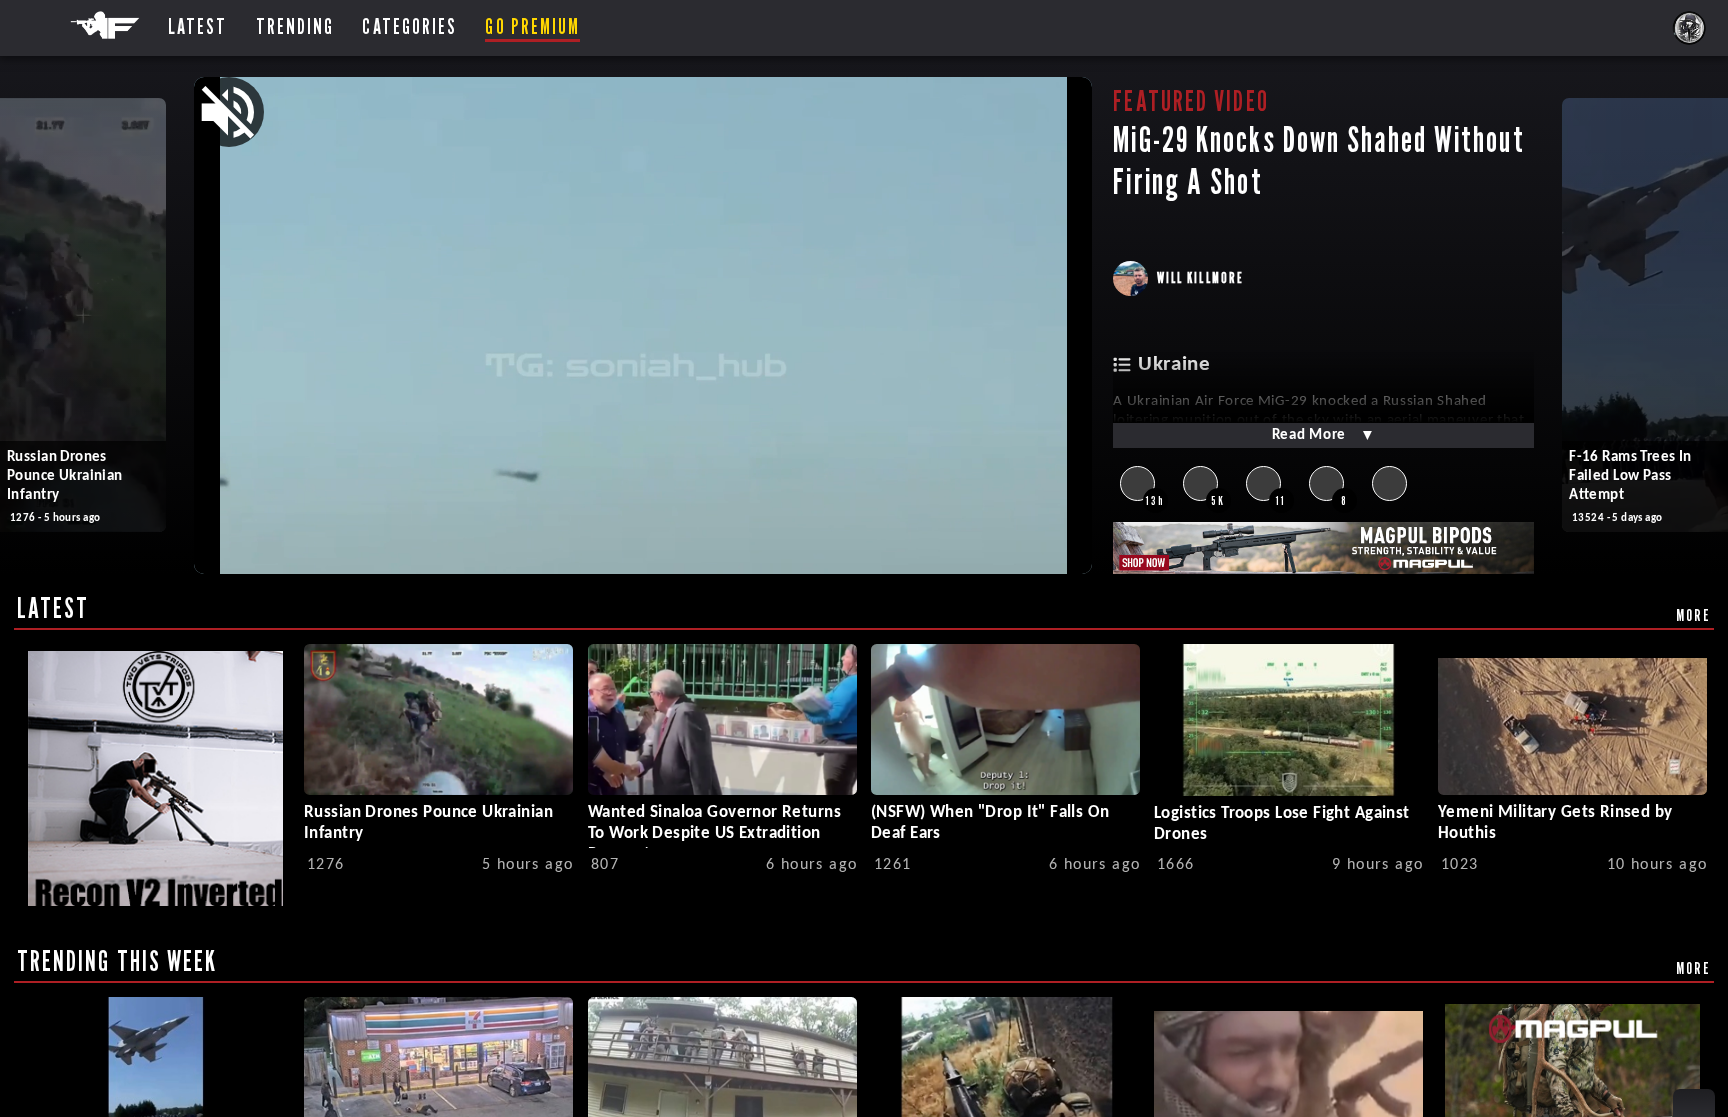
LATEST (53, 608)
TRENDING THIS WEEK (117, 961)
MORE (1693, 615)
